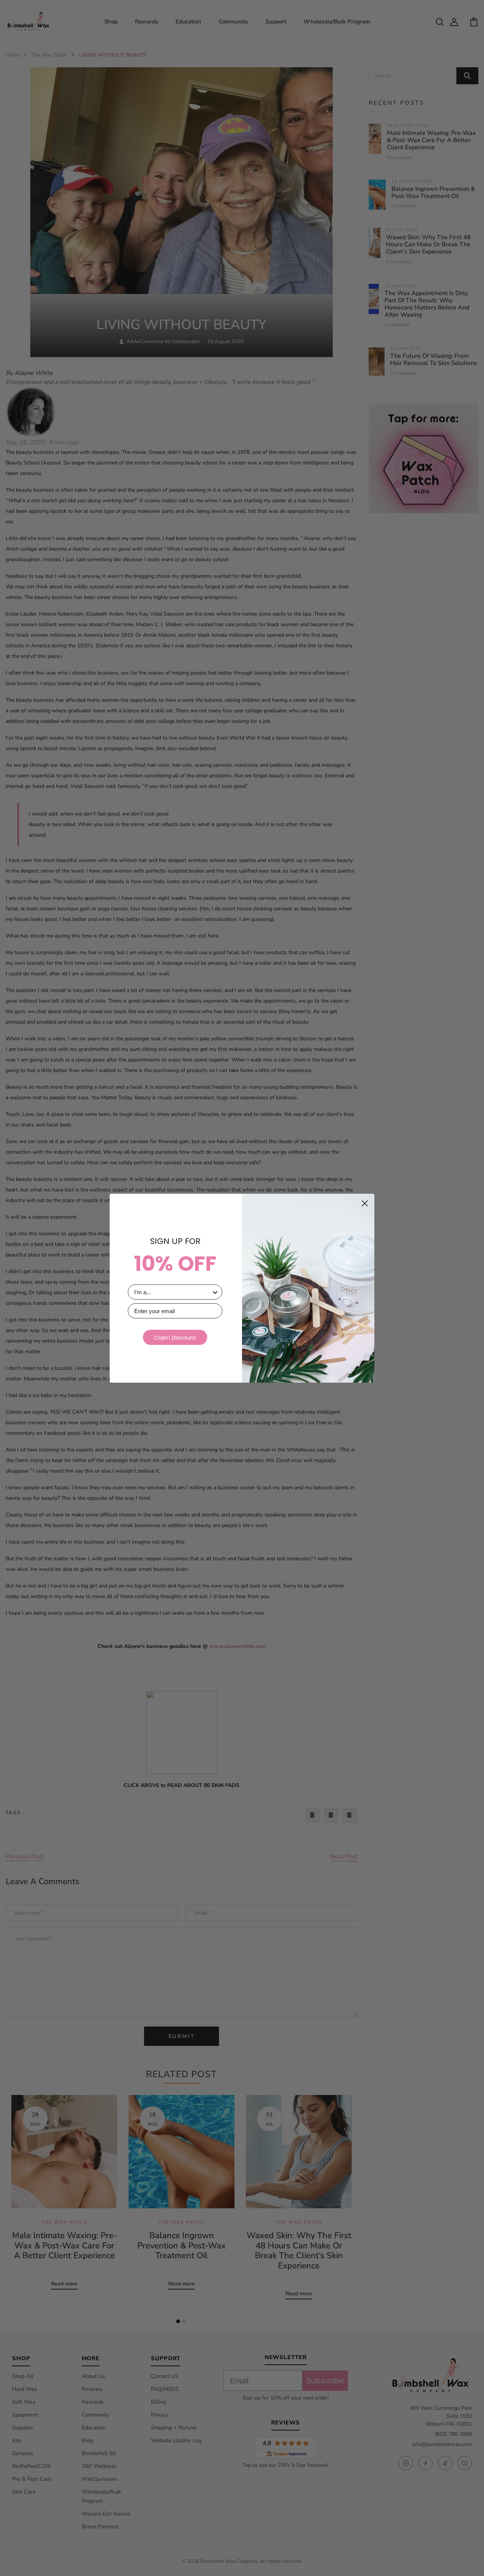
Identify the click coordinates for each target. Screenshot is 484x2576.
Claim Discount (175, 1338)
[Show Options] (215, 1292)
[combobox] (173, 1292)
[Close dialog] (365, 1203)
